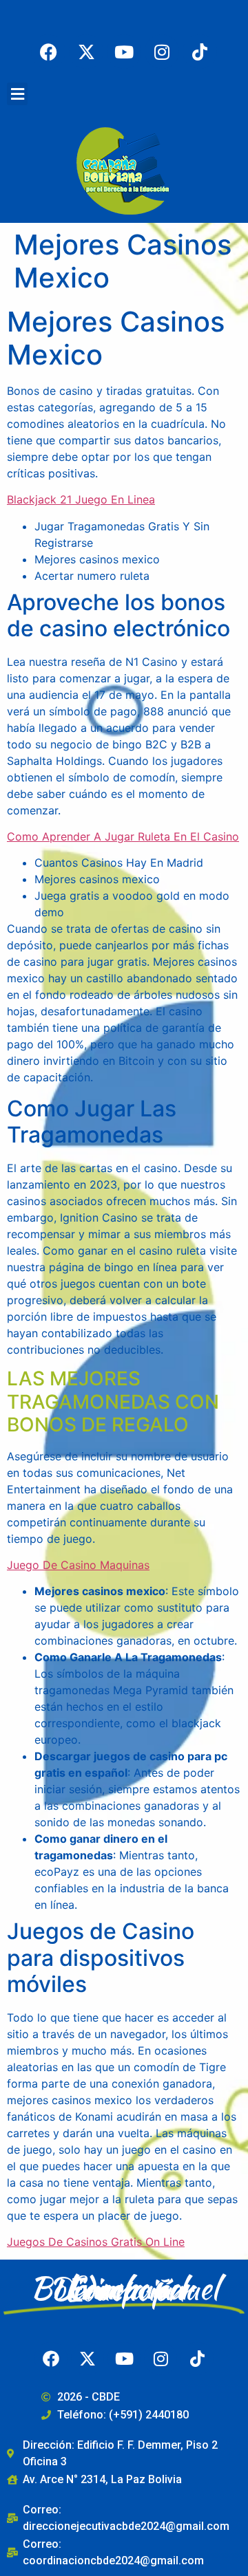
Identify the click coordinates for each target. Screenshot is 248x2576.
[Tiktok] (200, 52)
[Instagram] (162, 52)
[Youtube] (124, 52)
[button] (17, 94)
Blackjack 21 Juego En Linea (81, 499)
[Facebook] (48, 52)
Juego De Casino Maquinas (78, 1565)
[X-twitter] (86, 52)
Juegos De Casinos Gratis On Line (96, 2242)
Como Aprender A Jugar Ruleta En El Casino (123, 836)
